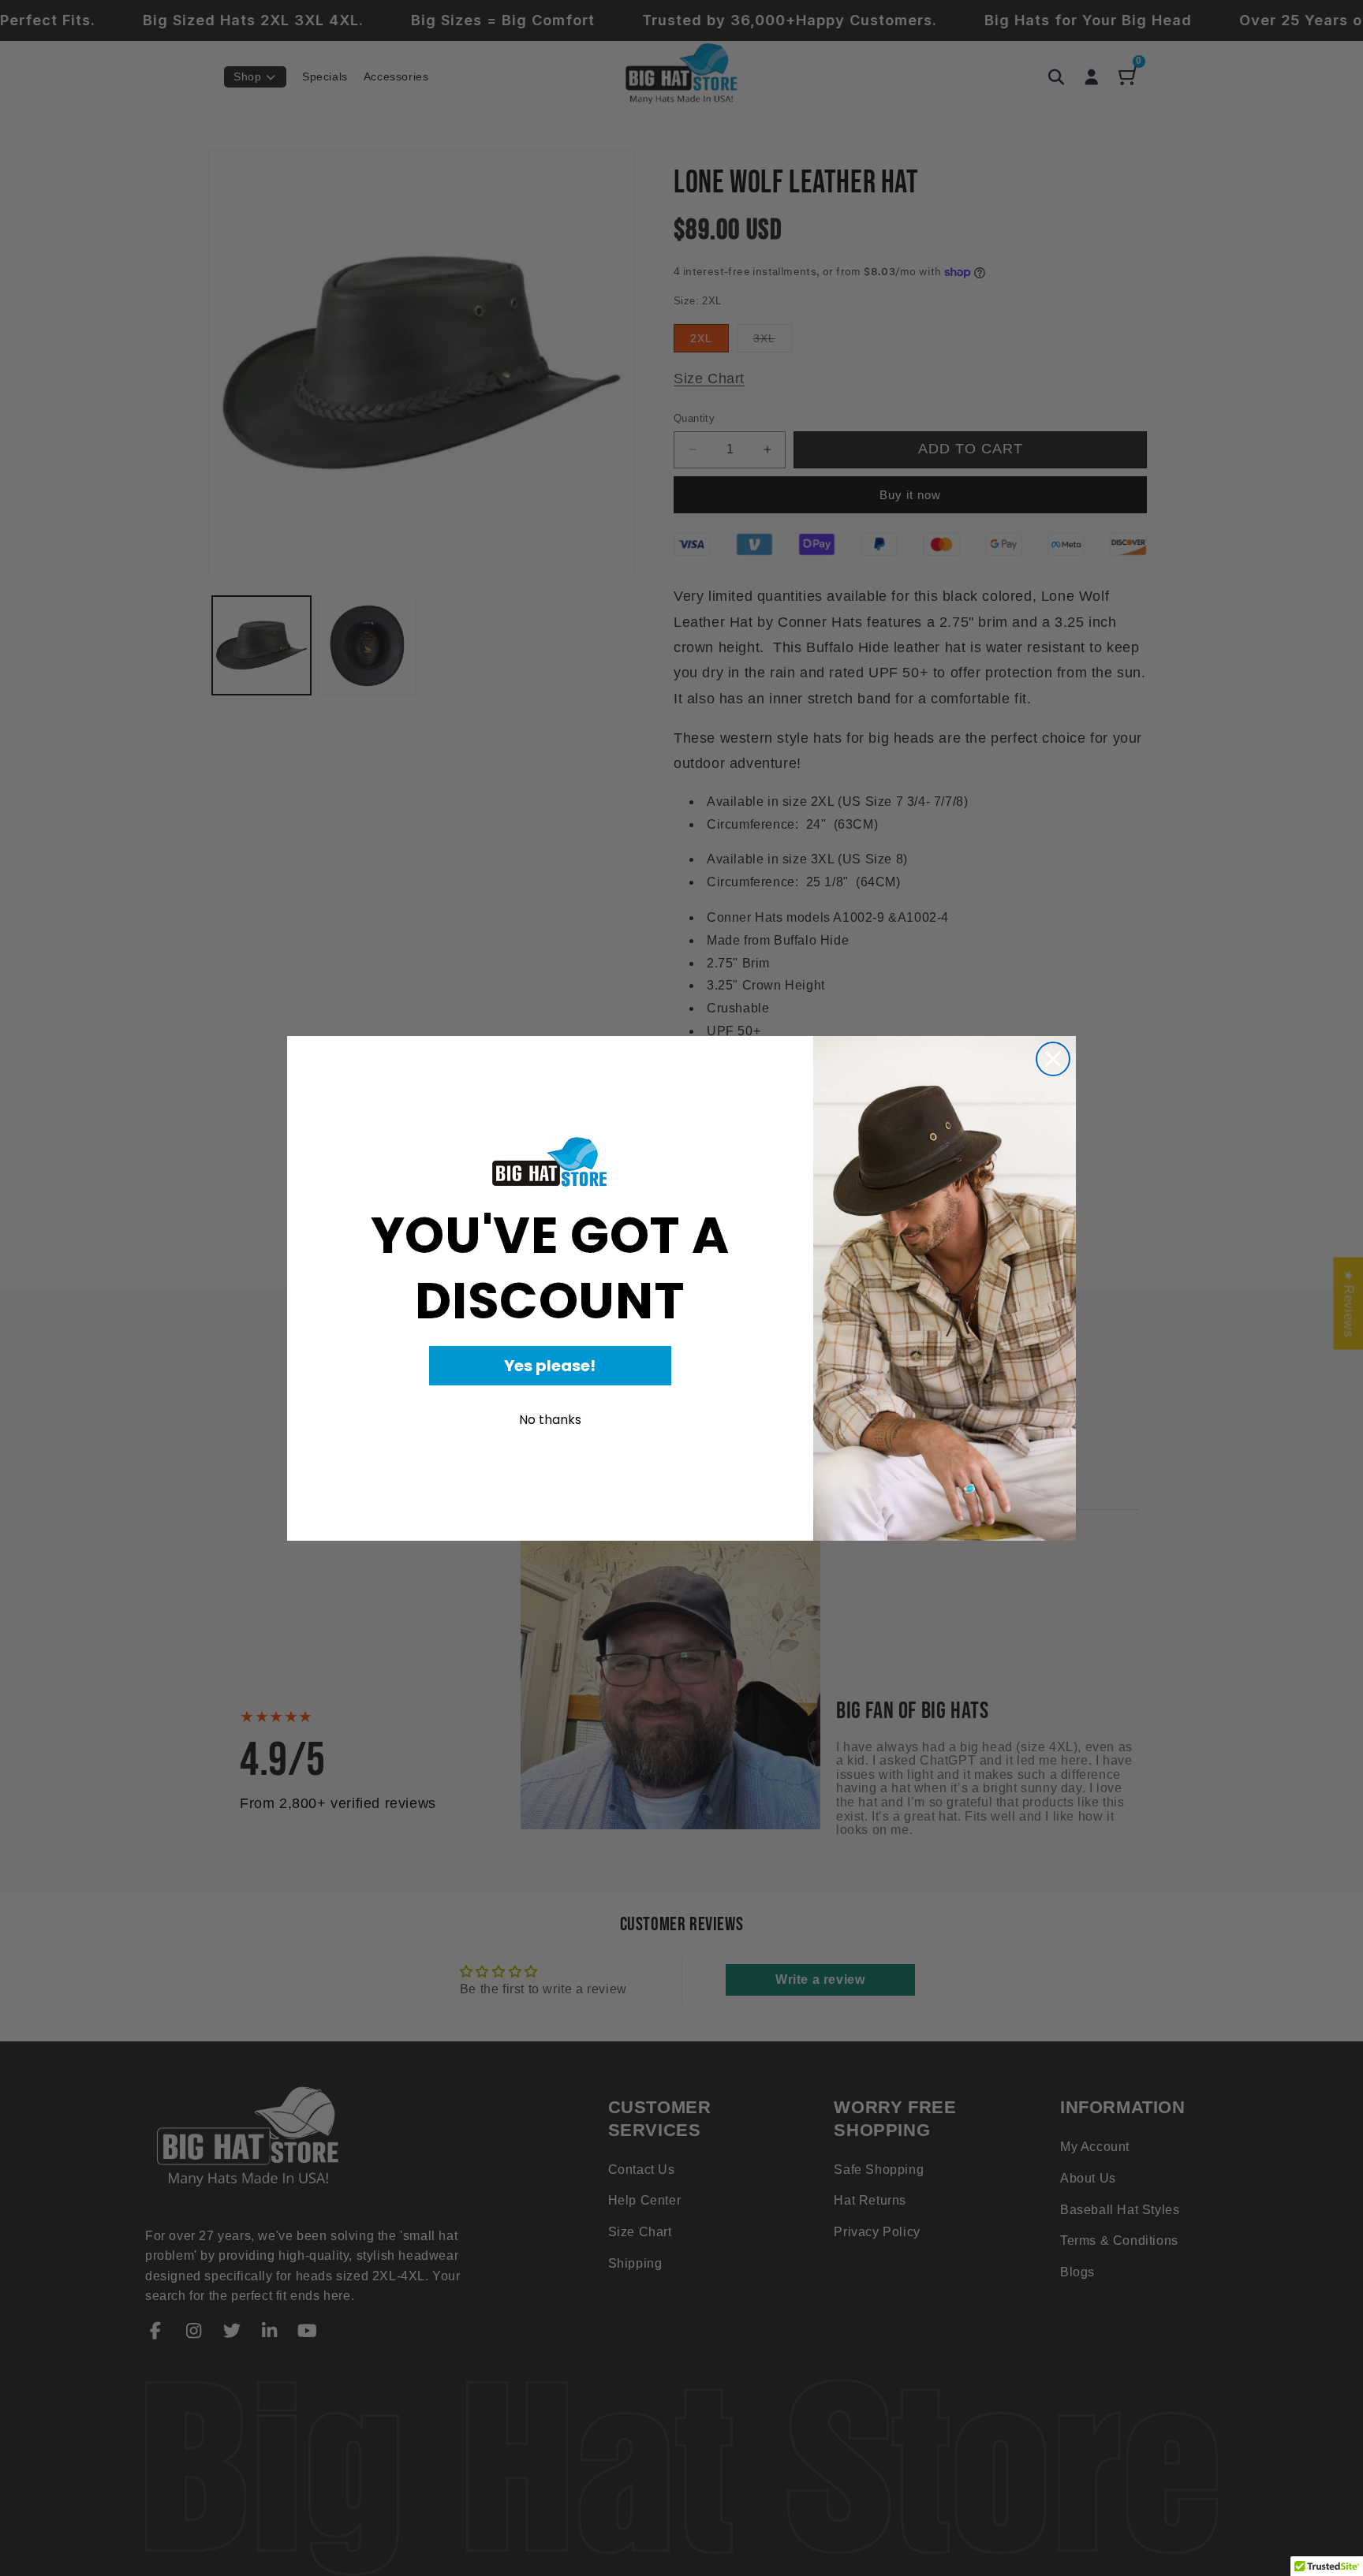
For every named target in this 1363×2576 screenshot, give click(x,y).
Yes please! (550, 1366)
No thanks (550, 1420)
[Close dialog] (1053, 1059)
